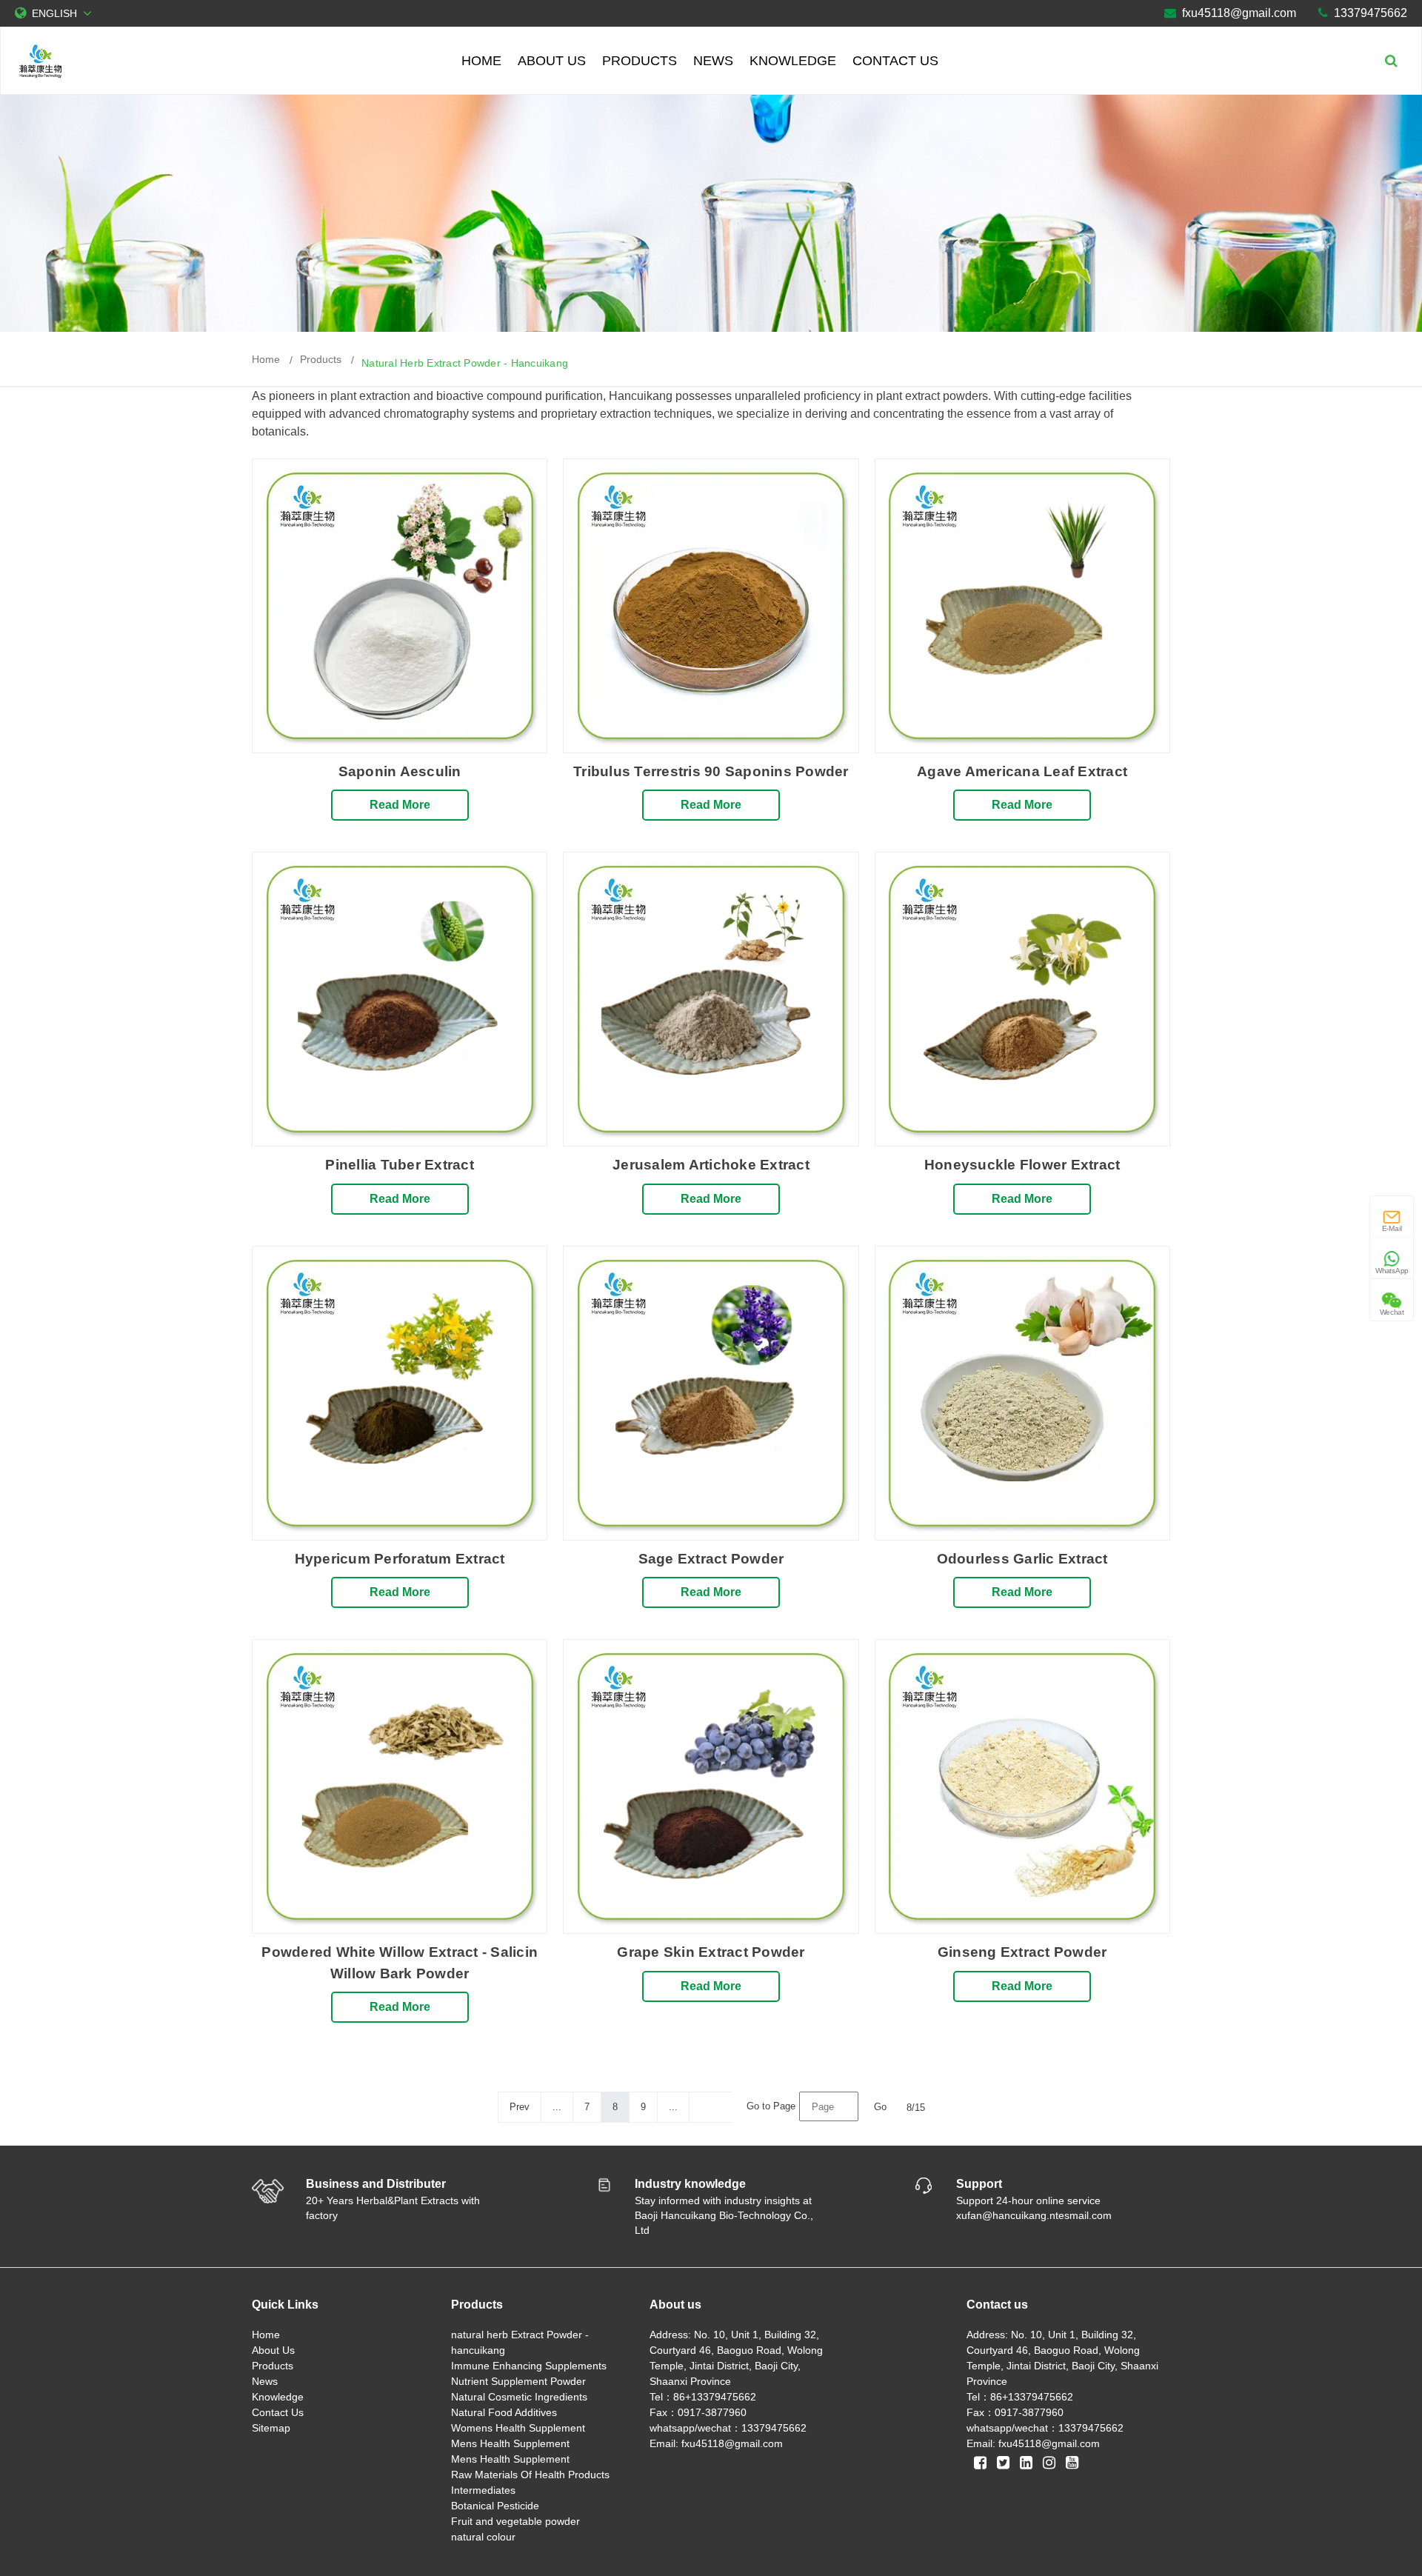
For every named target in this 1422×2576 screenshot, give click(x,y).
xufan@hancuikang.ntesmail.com (1034, 2215)
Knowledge (793, 61)
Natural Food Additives (504, 2412)
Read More (400, 805)
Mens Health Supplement (510, 2443)
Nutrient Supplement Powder (518, 2381)
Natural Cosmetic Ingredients (519, 2397)
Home (481, 61)
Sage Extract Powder (711, 1559)
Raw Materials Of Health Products (530, 2475)
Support (979, 2184)
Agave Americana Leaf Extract (1022, 771)
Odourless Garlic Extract (1022, 1559)
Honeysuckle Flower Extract (1022, 1165)
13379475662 (1371, 13)
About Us (552, 61)
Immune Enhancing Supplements (529, 2366)
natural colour (483, 2537)
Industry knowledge (690, 2184)
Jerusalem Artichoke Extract (711, 1165)
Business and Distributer (376, 2184)
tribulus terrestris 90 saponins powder (711, 771)
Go (880, 2107)
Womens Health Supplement (518, 2428)
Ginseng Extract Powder (1022, 1952)
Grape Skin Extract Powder (711, 1952)
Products (640, 61)
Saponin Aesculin (400, 771)
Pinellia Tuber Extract (400, 1165)
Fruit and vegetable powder (515, 2521)
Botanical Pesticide (495, 2506)
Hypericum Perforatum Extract (400, 1559)
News (713, 61)
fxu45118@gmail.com (1239, 13)
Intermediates (483, 2490)
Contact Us (895, 61)
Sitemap (271, 2428)
